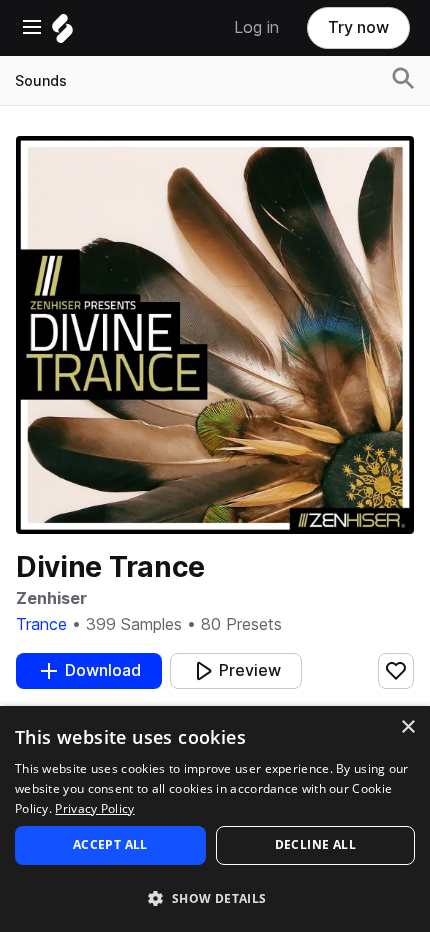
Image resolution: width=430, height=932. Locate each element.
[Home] (62, 33)
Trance (41, 624)
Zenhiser (51, 598)
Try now (358, 27)
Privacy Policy (94, 808)
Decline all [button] (315, 844)
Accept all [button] (110, 844)
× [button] (407, 727)
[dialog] (215, 819)
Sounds (41, 81)
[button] (215, 897)
